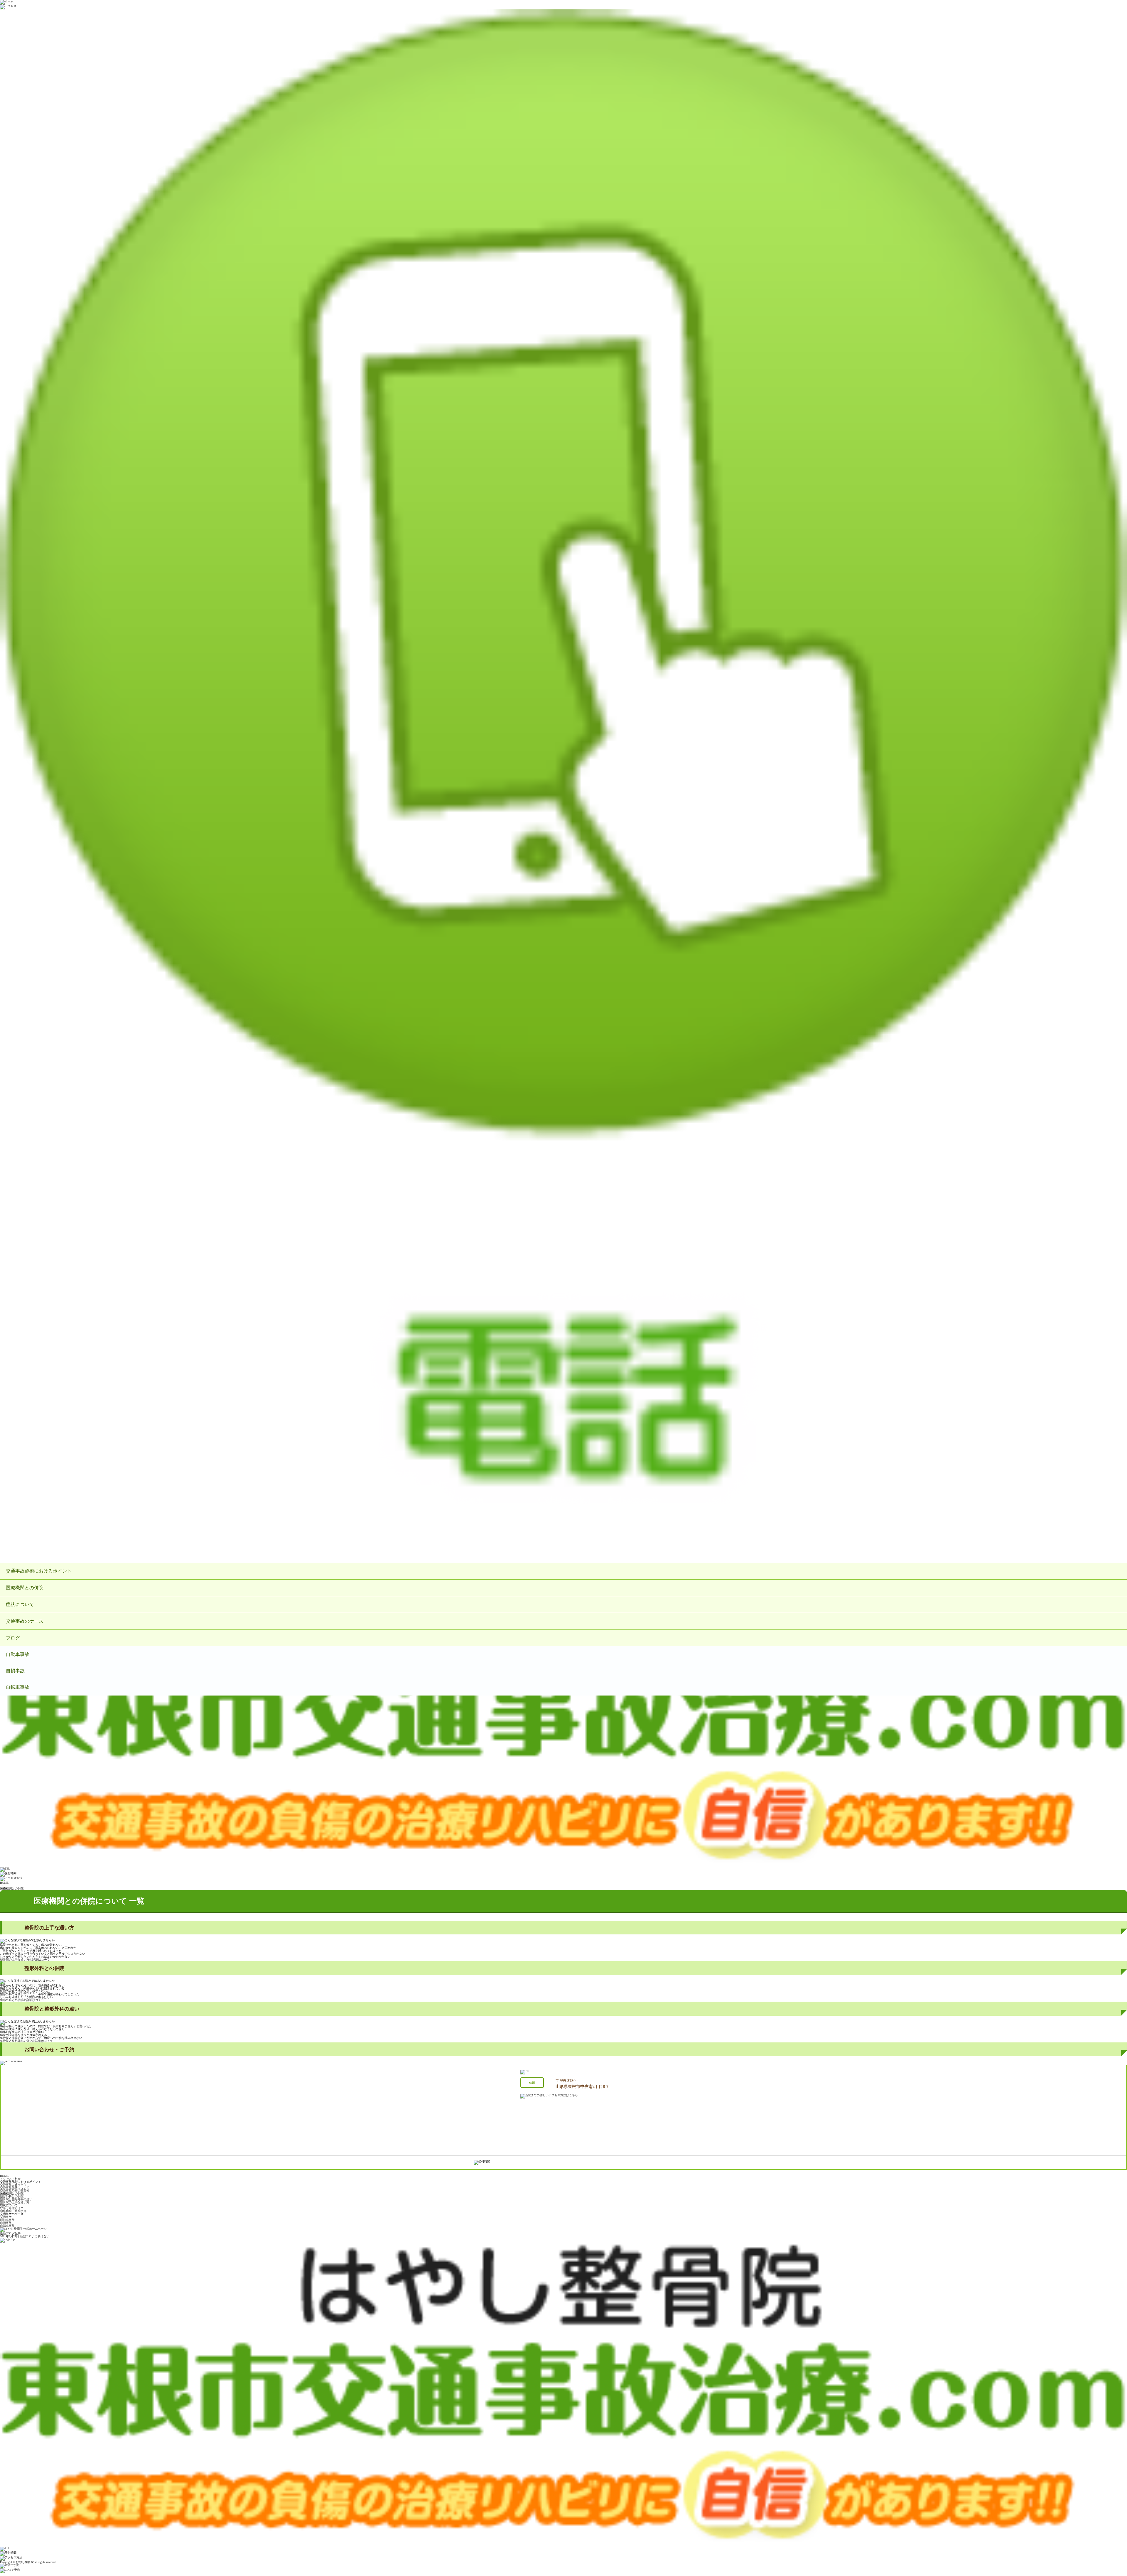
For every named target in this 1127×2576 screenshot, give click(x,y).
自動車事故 (18, 1654)
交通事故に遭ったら (13, 2185)
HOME (4, 1883)
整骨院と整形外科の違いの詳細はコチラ (26, 2041)
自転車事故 (18, 1687)
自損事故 (15, 1671)
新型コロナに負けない (35, 2236)
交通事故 (6, 2217)
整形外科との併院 (12, 2196)
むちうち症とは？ (12, 2208)
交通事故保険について (15, 2188)
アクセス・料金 (10, 2179)
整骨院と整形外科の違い (16, 2199)
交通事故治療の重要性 (15, 2190)
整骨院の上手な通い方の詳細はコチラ (25, 1960)
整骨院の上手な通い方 (15, 2202)
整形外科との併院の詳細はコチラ (22, 2000)
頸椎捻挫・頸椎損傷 (13, 2211)
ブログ (13, 1638)
